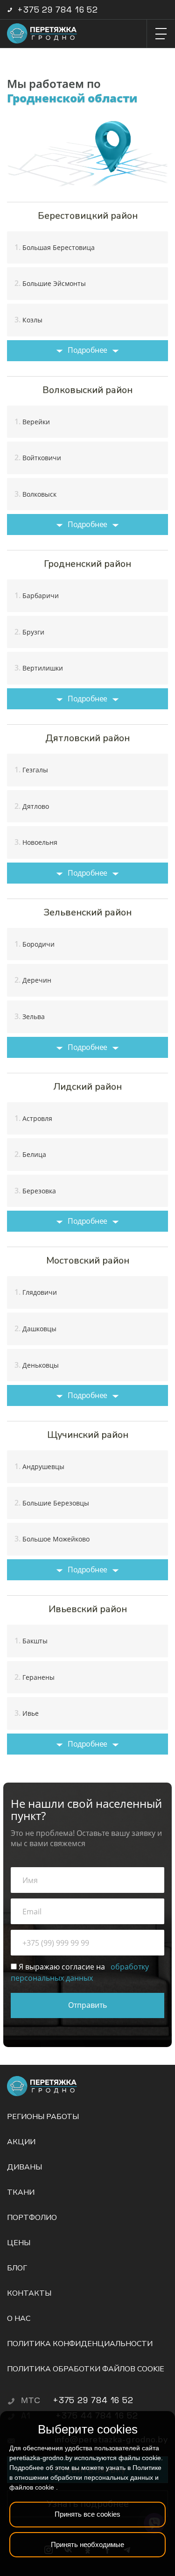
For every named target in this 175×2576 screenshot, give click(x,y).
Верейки (32, 421)
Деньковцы (37, 1365)
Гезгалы (31, 770)
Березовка (35, 1191)
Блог (17, 2268)
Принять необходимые (87, 2544)
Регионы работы (43, 2117)
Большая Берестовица (55, 247)
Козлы (28, 320)
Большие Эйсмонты (50, 283)
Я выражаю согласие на (80, 1972)
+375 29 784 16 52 (58, 10)
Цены (19, 2243)
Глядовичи (36, 1292)
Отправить (87, 2005)
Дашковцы (35, 1328)
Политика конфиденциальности (80, 2344)
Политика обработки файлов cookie (86, 2369)
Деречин (33, 980)
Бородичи (35, 944)
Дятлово (32, 806)
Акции (21, 2142)
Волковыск (35, 494)
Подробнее (87, 350)
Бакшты (31, 1641)
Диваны (24, 2167)
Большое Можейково (52, 1539)
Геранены (35, 1677)
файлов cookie (32, 2487)
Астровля (33, 1118)
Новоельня (36, 842)
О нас (19, 2319)
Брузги (29, 632)
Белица (30, 1154)
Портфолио (32, 2218)
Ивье (27, 1713)
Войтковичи (38, 457)
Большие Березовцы (52, 1503)
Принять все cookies (87, 2514)
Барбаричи (37, 595)
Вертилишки (39, 668)
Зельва (30, 1016)
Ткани (21, 2192)
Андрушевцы (39, 1466)
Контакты (29, 2293)
